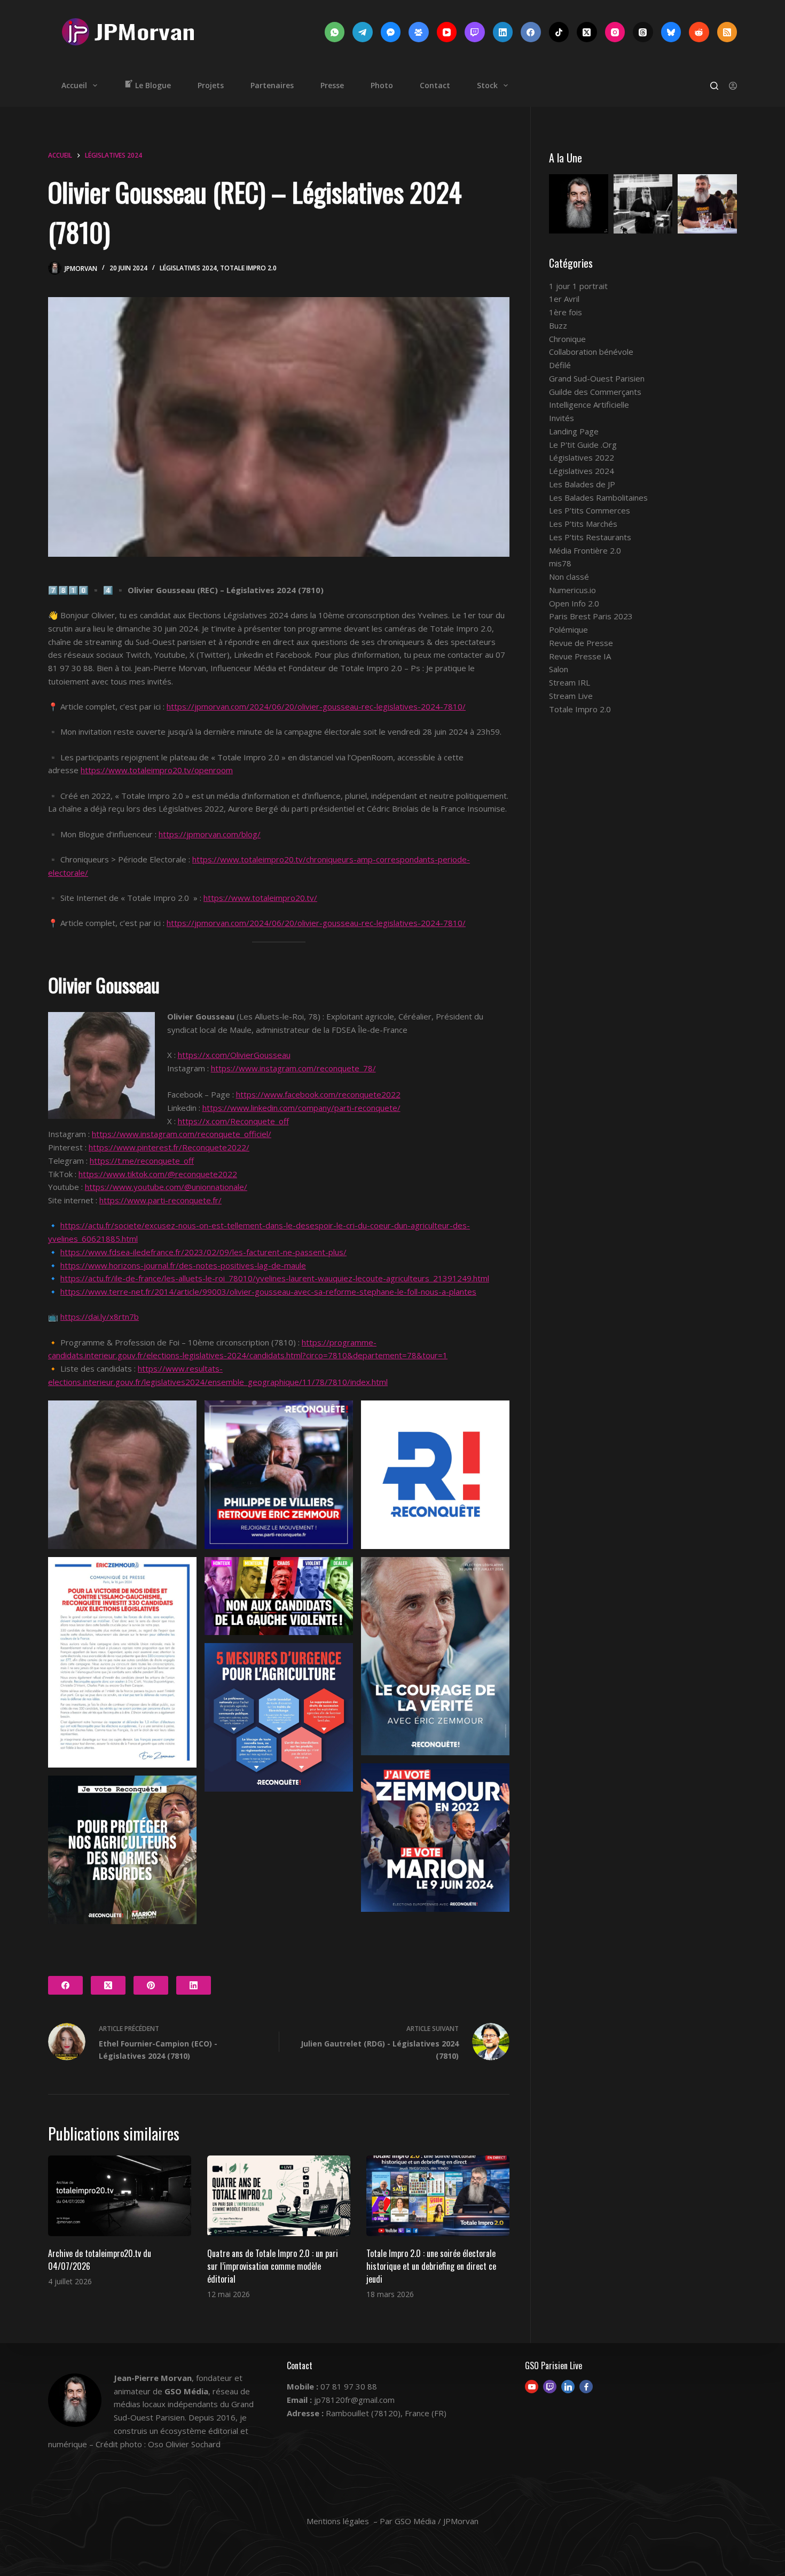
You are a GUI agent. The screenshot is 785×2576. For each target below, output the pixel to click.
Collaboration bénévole (591, 352)
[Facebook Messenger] (391, 32)
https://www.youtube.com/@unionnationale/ (166, 1187)
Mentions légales (338, 2521)
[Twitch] (475, 32)
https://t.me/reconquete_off (142, 1161)
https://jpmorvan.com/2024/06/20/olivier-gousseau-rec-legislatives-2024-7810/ (316, 706)
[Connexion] (733, 86)
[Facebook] (531, 32)
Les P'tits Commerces (590, 510)
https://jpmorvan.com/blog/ (210, 834)
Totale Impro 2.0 (248, 268)
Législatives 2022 (582, 457)
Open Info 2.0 (574, 603)
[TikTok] (559, 32)
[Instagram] (615, 32)
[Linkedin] (568, 2387)
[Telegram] (363, 32)
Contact (435, 85)
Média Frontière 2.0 (585, 550)
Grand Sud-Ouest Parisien (597, 378)
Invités (562, 418)
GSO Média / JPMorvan (437, 2521)
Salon (559, 669)
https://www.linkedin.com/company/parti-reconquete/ (301, 1108)
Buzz (558, 325)
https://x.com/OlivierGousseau (234, 1055)
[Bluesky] (671, 32)
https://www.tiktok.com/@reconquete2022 (158, 1174)
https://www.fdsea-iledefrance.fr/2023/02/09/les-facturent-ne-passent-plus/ (203, 1252)
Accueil (74, 85)
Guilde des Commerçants (595, 392)
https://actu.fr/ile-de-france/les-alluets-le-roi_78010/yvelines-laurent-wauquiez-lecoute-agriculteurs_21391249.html (275, 1278)
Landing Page (574, 431)
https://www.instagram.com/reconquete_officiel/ (182, 1134)
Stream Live (571, 696)
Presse (332, 85)
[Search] (714, 86)
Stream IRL (570, 682)
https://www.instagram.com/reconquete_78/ (293, 1068)
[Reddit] (699, 32)
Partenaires (272, 85)
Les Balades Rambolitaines (598, 497)
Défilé (560, 365)
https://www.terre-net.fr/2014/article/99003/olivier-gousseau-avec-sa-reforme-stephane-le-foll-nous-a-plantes (268, 1291)
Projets (211, 85)
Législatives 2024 (188, 268)
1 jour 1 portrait (578, 286)
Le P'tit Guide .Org (583, 445)
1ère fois (566, 312)
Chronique (567, 339)
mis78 (560, 563)
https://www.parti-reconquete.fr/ (160, 1200)
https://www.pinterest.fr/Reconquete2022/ (169, 1147)
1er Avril (564, 299)
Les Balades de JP (582, 484)
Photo (382, 85)
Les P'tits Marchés (583, 524)
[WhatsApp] (335, 32)
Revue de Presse (581, 643)
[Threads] (643, 32)
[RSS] (727, 32)
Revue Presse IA (580, 656)
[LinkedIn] (503, 32)
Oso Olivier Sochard (184, 2444)
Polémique (568, 629)
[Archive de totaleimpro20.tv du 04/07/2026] (120, 2196)
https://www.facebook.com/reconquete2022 (318, 1094)
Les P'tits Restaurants (590, 537)
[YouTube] (447, 32)
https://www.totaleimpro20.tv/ (260, 898)
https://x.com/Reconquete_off (233, 1121)
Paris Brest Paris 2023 (591, 616)
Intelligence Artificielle (589, 404)
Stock (487, 85)
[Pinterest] (151, 1985)
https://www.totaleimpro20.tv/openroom (157, 770)
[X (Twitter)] (587, 32)
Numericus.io (572, 590)
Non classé (569, 577)
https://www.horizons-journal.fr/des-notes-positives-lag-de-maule (183, 1265)
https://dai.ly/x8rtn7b (100, 1317)
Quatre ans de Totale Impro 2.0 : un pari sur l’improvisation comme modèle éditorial (273, 2266)
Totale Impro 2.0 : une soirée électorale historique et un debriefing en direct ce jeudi (431, 2266)
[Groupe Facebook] (419, 32)
